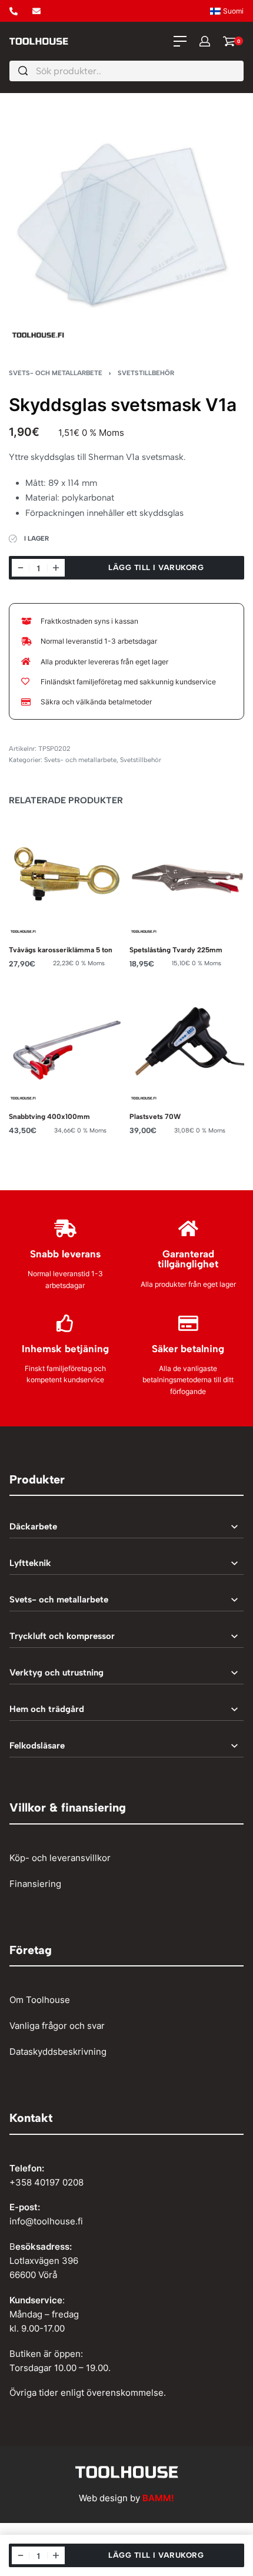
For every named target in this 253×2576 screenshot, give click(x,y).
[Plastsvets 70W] (187, 1043)
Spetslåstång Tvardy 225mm (176, 950)
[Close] (239, 71)
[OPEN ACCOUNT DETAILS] (205, 41)
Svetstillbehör (146, 373)
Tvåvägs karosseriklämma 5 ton (61, 950)
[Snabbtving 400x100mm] (66, 1043)
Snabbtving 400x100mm (49, 1116)
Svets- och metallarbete (56, 373)
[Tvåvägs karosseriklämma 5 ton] (66, 877)
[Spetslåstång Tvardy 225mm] (187, 877)
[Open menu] (180, 41)
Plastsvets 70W (155, 1116)
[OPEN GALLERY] (126, 223)
